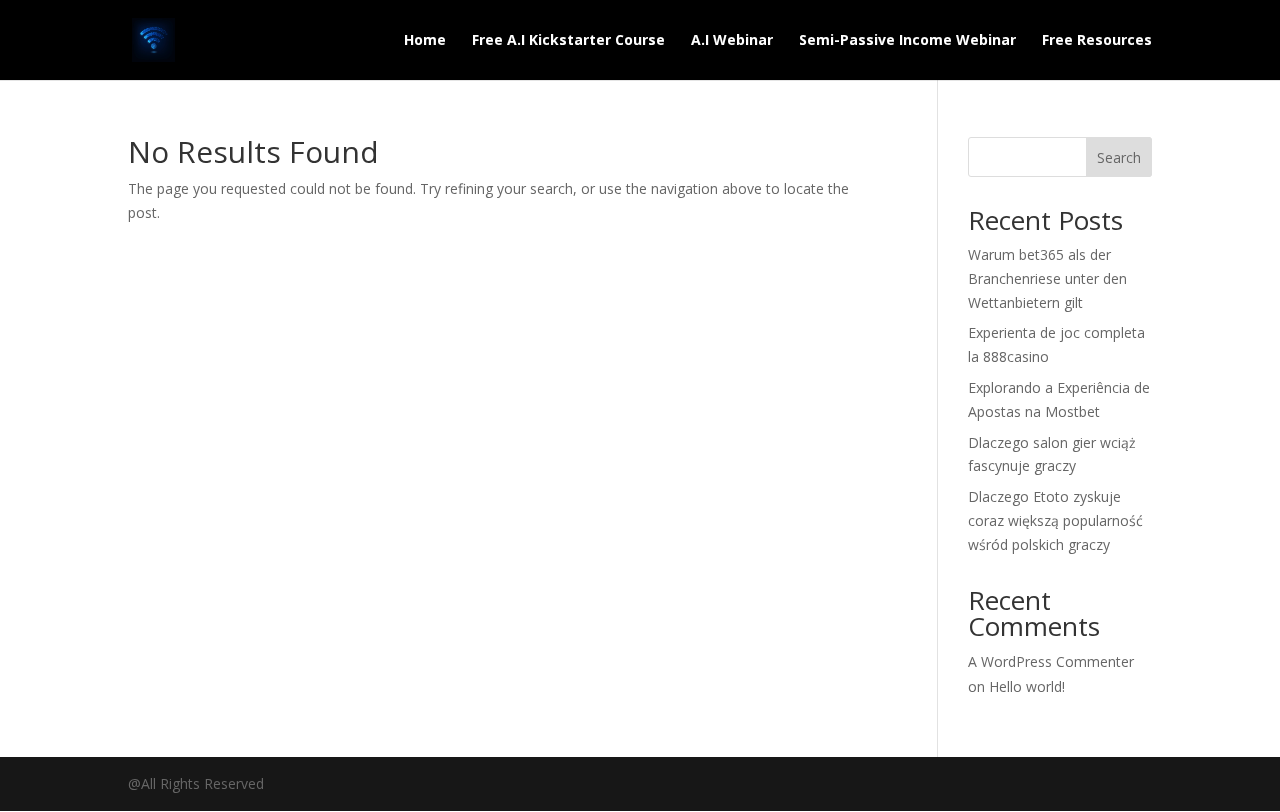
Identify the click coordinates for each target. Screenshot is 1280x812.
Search (1119, 157)
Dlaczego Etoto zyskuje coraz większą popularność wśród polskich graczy (1055, 520)
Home (425, 41)
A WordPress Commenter (1051, 661)
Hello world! (1027, 686)
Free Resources (1097, 41)
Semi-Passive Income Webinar (907, 41)
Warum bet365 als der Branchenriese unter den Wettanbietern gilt (1047, 278)
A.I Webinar (732, 41)
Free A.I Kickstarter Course (568, 41)
